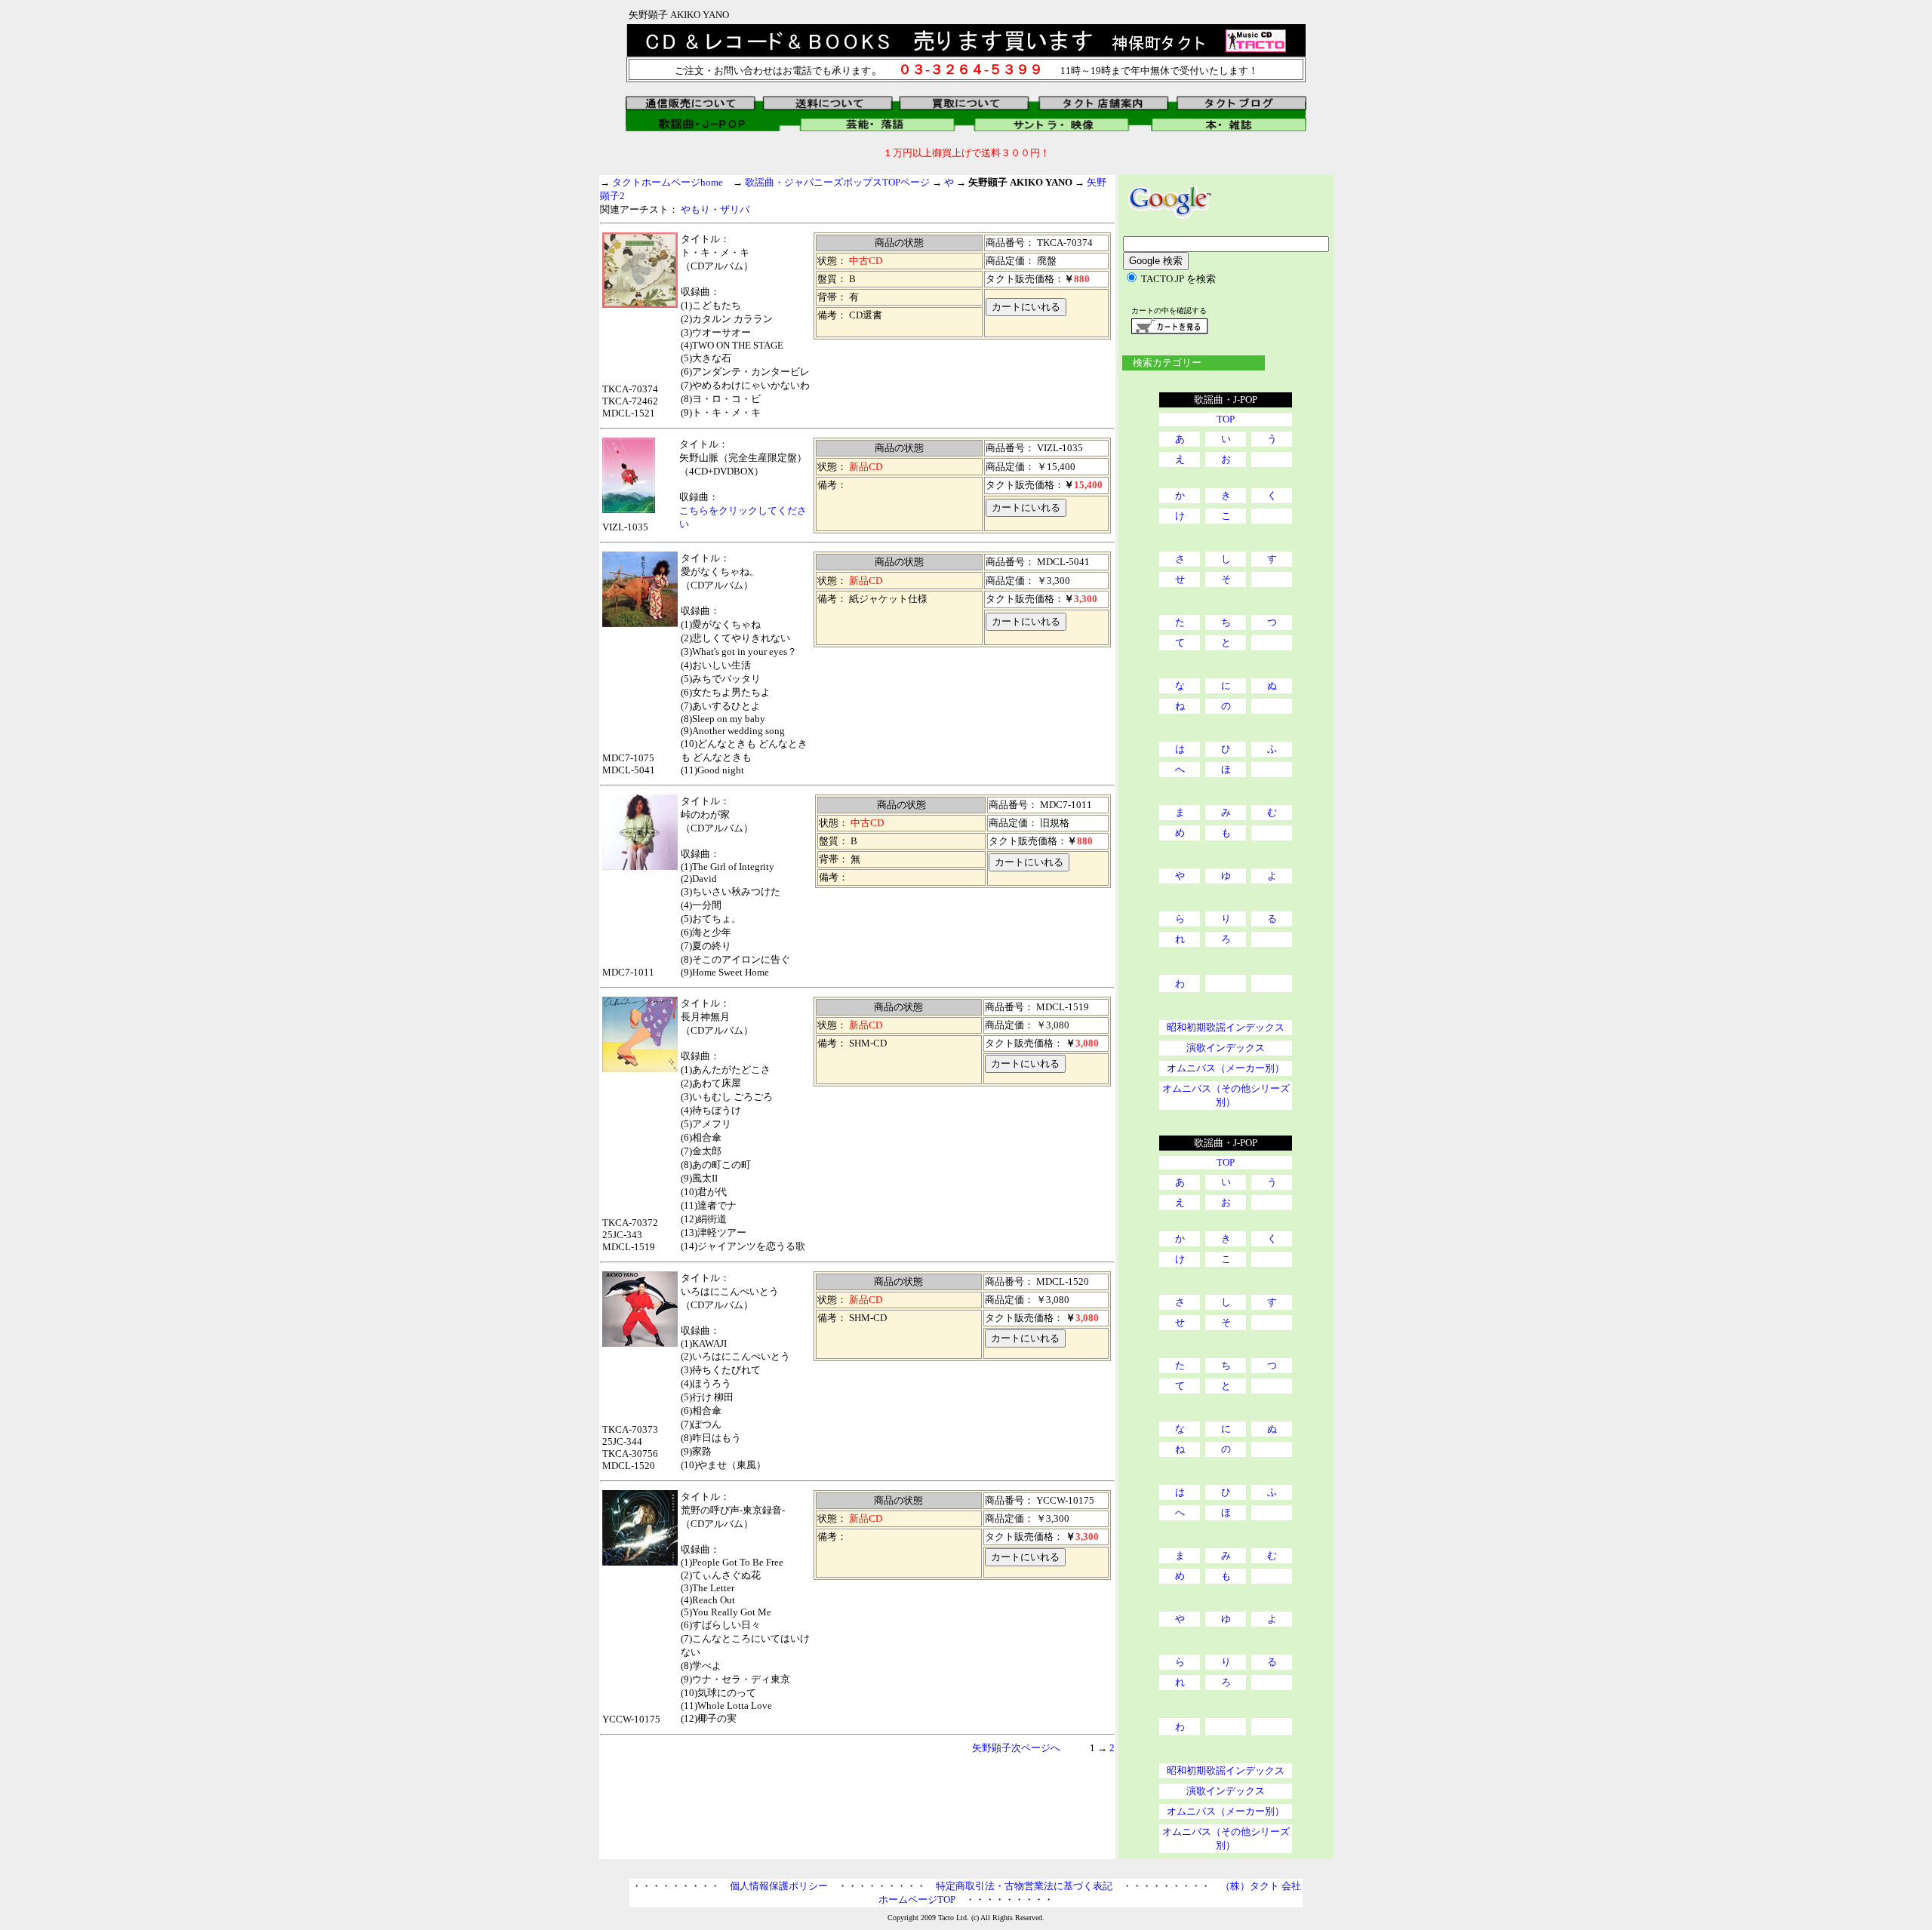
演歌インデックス (1226, 1048)
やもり (695, 209)
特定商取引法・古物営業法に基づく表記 (1024, 1886)
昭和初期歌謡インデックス (1226, 1027)
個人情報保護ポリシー (779, 1886)
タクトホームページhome (668, 182)
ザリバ (735, 209)
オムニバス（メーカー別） (1226, 1068)
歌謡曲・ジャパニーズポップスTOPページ (837, 182)
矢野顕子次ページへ (1016, 1748)
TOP (1226, 419)
